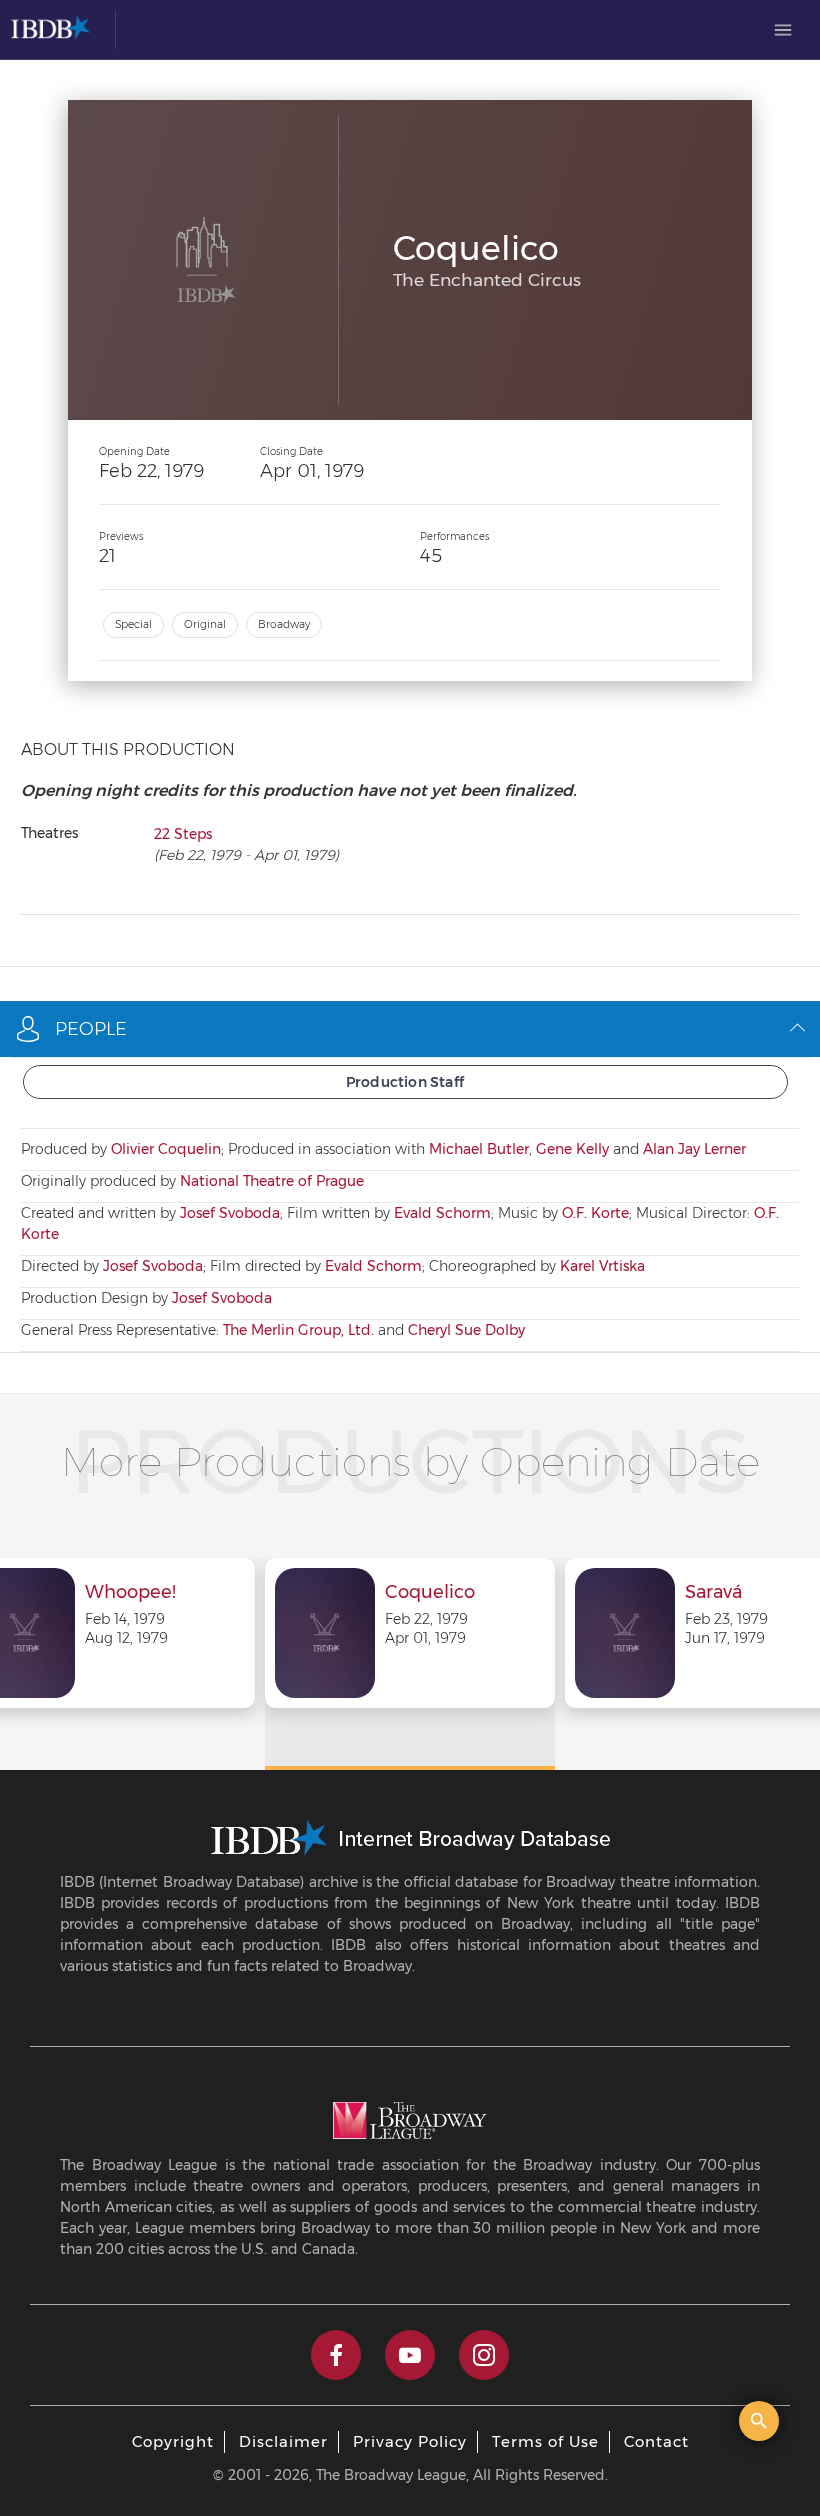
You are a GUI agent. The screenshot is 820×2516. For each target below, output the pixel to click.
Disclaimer (283, 2441)
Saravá (713, 1593)
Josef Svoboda (230, 1213)
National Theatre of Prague (272, 1181)
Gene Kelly (572, 1149)
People (91, 1029)
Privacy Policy (410, 2441)
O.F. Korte (595, 1213)
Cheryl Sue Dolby (466, 1330)
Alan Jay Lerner (694, 1149)
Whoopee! (130, 1593)
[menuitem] (783, 30)
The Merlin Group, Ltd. (298, 1330)
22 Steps (183, 834)
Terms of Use (545, 2441)
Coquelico (430, 1593)
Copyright (173, 2441)
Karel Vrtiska (602, 1266)
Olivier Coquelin (166, 1149)
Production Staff (405, 1082)
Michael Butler (479, 1149)
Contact (656, 2441)
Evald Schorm (442, 1213)
